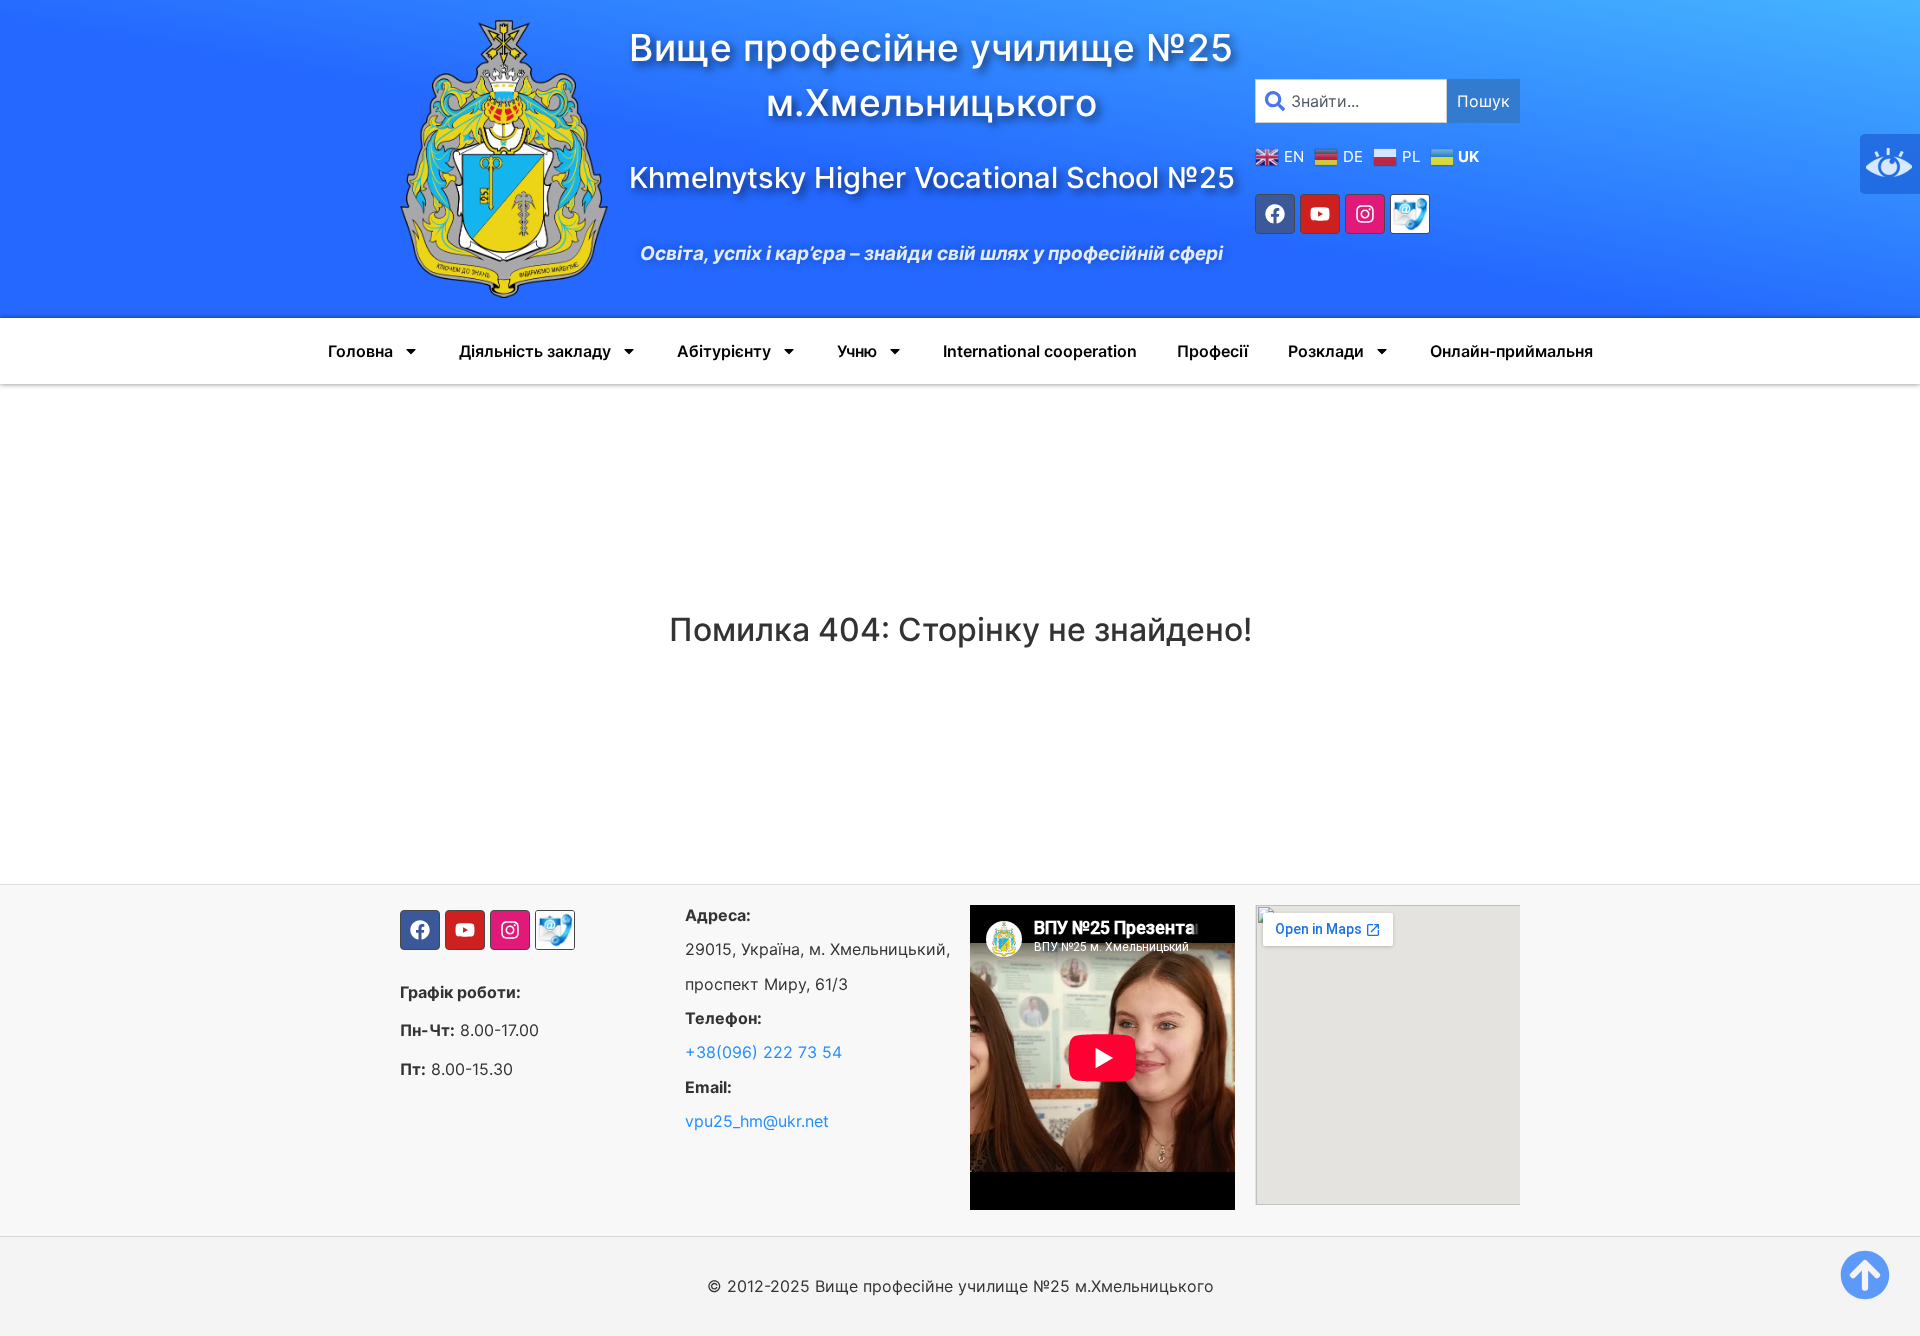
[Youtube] (1320, 214)
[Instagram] (1365, 214)
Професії (1212, 351)
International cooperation (1040, 351)
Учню (857, 351)
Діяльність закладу (535, 351)
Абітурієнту (724, 351)
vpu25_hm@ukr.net (757, 1121)
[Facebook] (1275, 214)
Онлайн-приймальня (1511, 351)
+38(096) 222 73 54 (763, 1052)
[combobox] (1351, 101)
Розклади (1326, 351)
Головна (360, 351)
